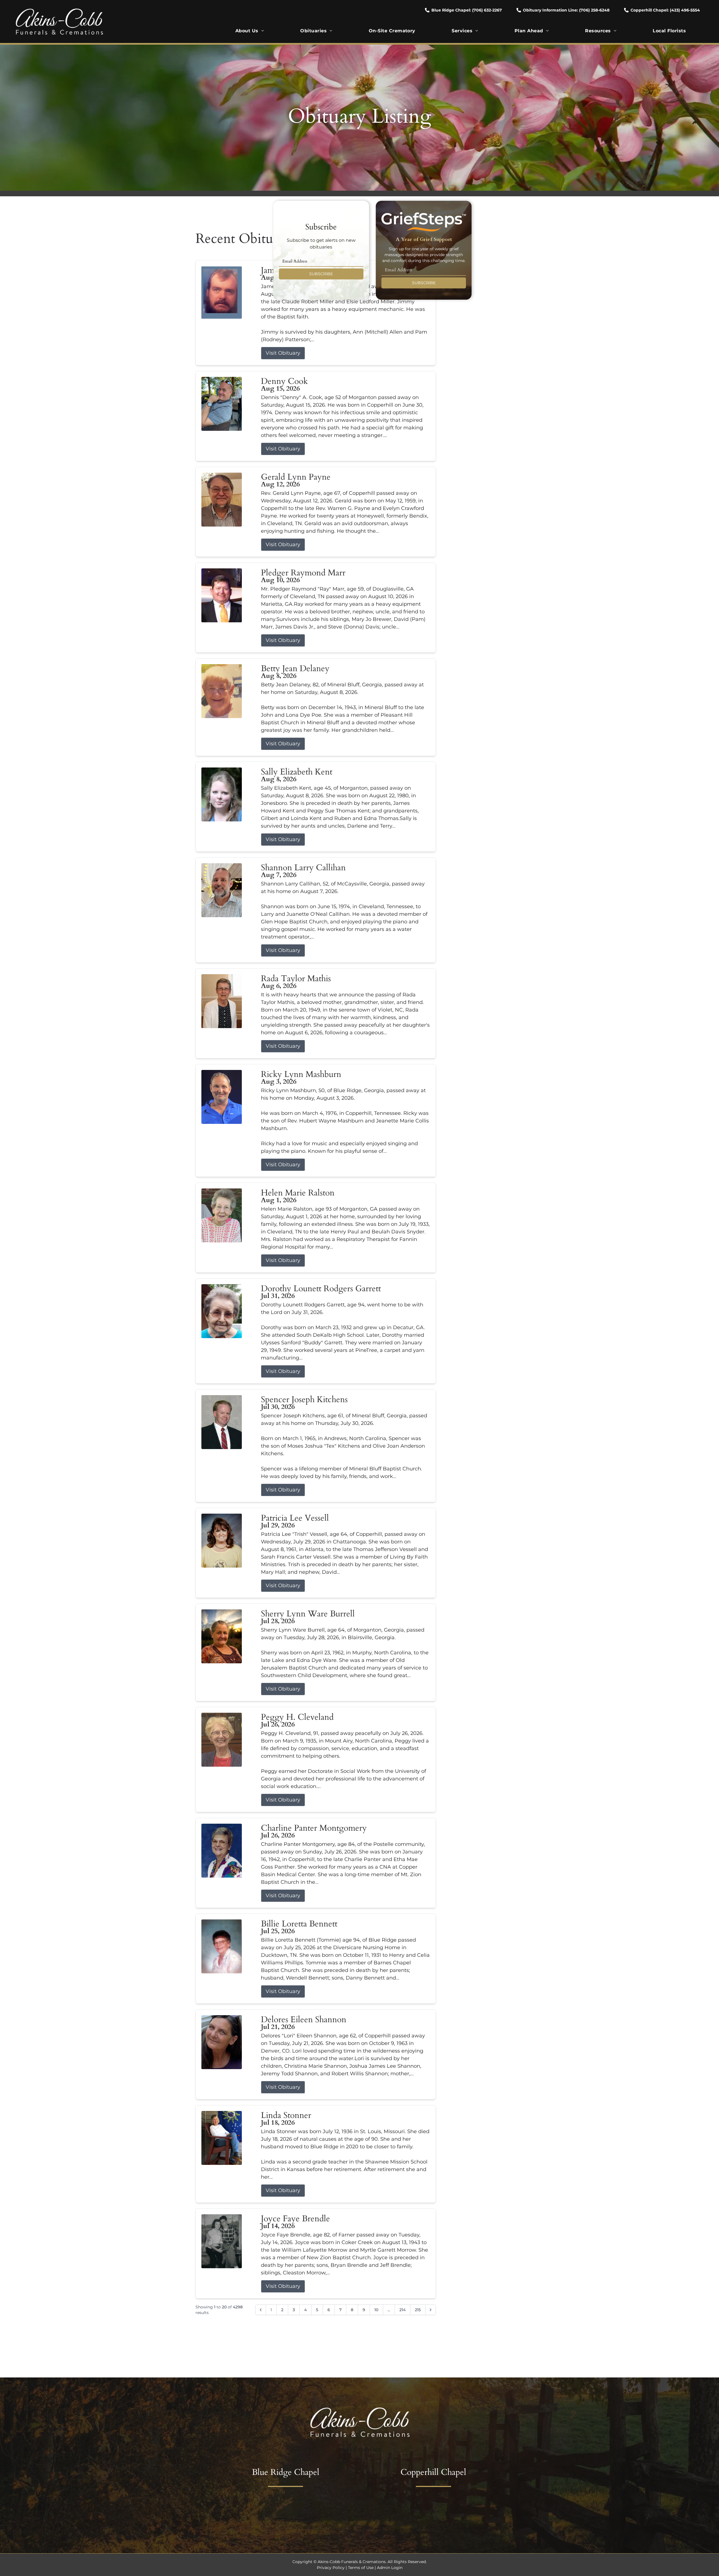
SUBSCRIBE (321, 274)
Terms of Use (361, 2568)
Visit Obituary (283, 353)
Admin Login (390, 2568)
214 (402, 2310)
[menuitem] (250, 31)
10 (376, 2310)
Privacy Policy (331, 2568)
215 (418, 2310)
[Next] (431, 2310)
